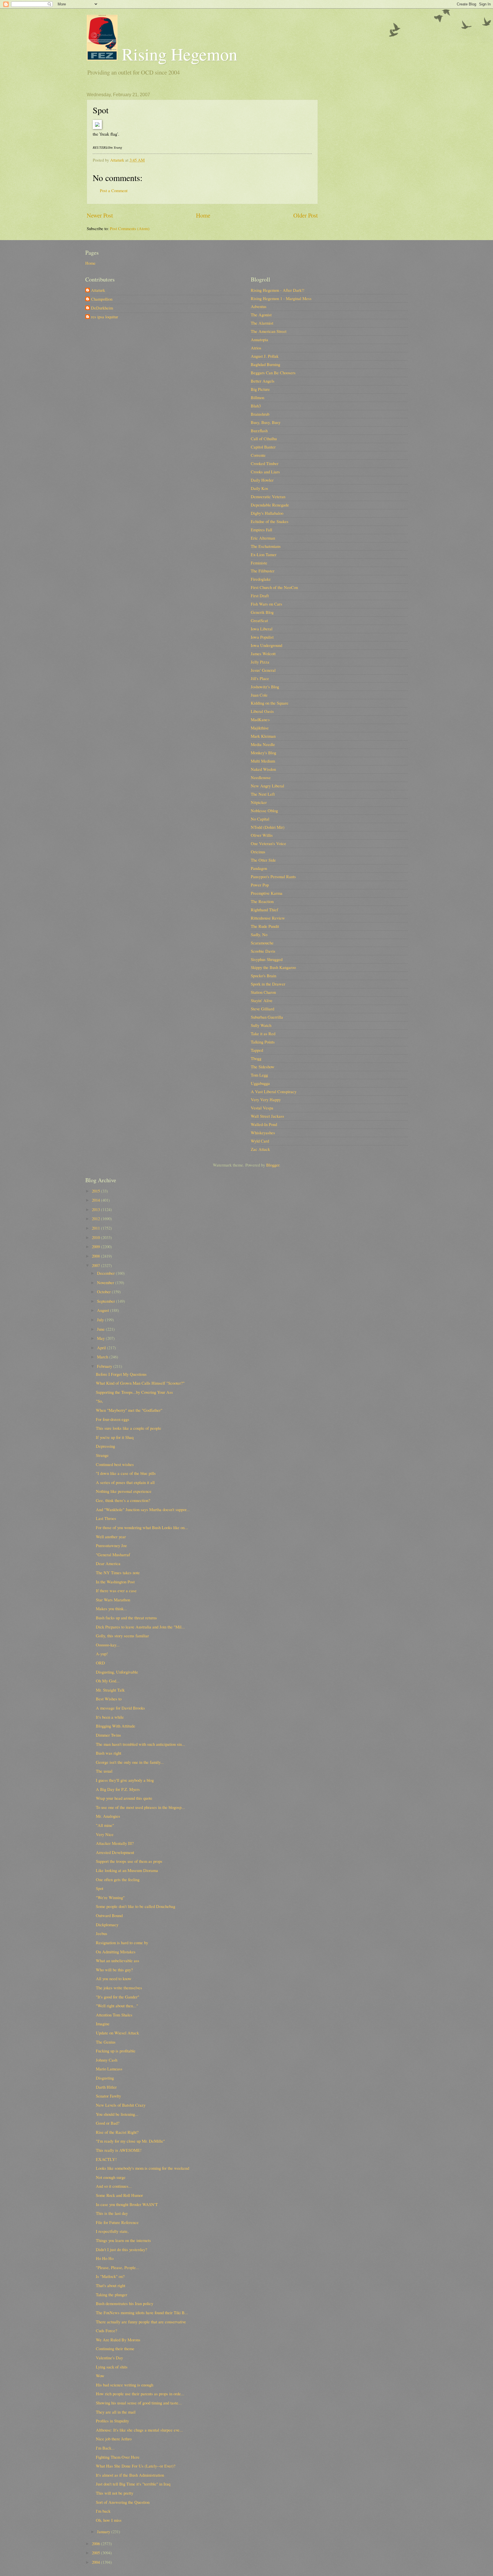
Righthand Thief (264, 910)
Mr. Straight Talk (110, 1690)
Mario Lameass (109, 2069)
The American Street (269, 331)
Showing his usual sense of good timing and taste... (139, 2403)
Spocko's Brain (263, 976)
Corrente (258, 455)
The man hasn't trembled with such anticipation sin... (141, 1744)
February (105, 1366)
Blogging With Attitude (116, 1726)
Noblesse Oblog (264, 811)
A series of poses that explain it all (125, 1482)
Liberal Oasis (262, 711)
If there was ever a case (116, 1590)
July (101, 1320)
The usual (104, 1771)
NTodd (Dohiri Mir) (268, 827)
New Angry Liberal (267, 786)
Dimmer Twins (108, 1735)
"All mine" (105, 1825)
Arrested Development (115, 1852)
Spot (100, 1888)
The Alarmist (262, 323)
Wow (100, 2376)
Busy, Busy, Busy (266, 422)
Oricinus (258, 852)
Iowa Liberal (262, 629)
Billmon (257, 397)
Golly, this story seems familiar (122, 1636)
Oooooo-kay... (108, 1645)
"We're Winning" (110, 1897)
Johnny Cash (107, 2060)
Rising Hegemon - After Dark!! (278, 290)
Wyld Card (260, 1141)
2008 (96, 1256)
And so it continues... (114, 2186)
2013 (96, 1209)
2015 (96, 1191)
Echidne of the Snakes (270, 521)
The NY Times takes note (118, 1572)
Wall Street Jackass (267, 1116)
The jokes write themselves (119, 1988)
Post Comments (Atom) (130, 228)
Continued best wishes (115, 1464)
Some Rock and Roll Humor (119, 2195)
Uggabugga (260, 1083)
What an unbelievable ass (118, 1960)
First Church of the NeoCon (274, 587)
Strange (102, 1455)
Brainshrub (260, 414)
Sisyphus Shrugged (267, 959)
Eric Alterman (263, 538)
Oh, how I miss (109, 2520)
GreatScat (259, 620)
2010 (96, 1237)
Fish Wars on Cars (266, 604)
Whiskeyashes (263, 1133)
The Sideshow (263, 1067)
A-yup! (102, 1654)
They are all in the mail (116, 2412)
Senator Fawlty (108, 2096)
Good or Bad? (108, 2123)
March (103, 1357)
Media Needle (263, 744)
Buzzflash (259, 431)
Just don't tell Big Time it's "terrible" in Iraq (133, 2484)
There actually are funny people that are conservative (141, 2322)
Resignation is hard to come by (122, 1942)
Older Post (306, 215)
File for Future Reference (117, 2222)
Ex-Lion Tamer (264, 554)
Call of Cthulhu (264, 439)
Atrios (256, 348)
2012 (96, 1218)
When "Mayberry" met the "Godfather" (129, 1410)
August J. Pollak (265, 356)
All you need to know (114, 1978)
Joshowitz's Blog (265, 687)
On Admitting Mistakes (116, 1952)
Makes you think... (111, 1608)
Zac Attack (260, 1149)
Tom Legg (259, 1075)
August (104, 1310)
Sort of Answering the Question (123, 2502)
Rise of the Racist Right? (117, 2132)
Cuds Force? (107, 2330)
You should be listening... (117, 2114)
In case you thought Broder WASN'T (127, 2204)
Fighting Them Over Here (118, 2457)
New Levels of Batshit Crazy (121, 2105)
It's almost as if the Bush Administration (130, 2475)
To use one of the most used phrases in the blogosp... (140, 1807)
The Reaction (262, 901)
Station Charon (263, 992)
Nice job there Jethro (114, 2439)
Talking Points (263, 1042)
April (102, 1348)
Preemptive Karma (267, 893)
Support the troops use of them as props (129, 1861)
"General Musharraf (113, 1555)
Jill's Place (260, 678)
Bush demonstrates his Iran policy (125, 2303)
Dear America (108, 1563)
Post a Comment (114, 190)
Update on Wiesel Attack (117, 2033)
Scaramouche (262, 943)
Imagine (103, 2024)
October (104, 1292)
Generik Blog (262, 612)
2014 (96, 1200)
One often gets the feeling (118, 1879)
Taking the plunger (112, 2295)
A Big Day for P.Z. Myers (118, 1789)
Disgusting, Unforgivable (117, 1672)
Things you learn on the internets (123, 2240)
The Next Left (263, 794)
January (104, 2531)
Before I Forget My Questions (121, 1374)
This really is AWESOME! (119, 2150)
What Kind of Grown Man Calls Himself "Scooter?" (140, 1383)
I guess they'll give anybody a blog (125, 1780)
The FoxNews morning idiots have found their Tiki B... (142, 2312)
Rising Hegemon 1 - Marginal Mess (281, 298)
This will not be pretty (115, 2493)
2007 (96, 1265)
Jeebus (102, 1933)
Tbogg (256, 1058)
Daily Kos (259, 488)
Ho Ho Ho (105, 2258)
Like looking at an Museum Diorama (127, 1870)
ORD (100, 1663)
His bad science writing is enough (125, 2385)
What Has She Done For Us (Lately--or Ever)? (136, 2466)
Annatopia (259, 339)
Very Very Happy (266, 1099)
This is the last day (112, 2213)
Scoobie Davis (263, 951)
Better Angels (263, 381)
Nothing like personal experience (124, 1491)
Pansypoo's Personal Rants (273, 876)
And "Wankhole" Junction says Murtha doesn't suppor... (143, 1509)
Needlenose (261, 777)
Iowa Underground (266, 645)
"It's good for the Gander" (118, 1997)
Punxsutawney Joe (111, 1545)
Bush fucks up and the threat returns (126, 1618)
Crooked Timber (265, 463)
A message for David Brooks (120, 1708)
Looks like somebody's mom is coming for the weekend (143, 2168)
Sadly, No (259, 934)
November (106, 1282)
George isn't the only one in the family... (130, 1762)
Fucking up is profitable (116, 2051)
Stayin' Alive (262, 1000)
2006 (96, 2543)
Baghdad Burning (265, 364)
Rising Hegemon (177, 54)
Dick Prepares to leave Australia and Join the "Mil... (140, 1627)
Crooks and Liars (265, 472)
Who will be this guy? (114, 1970)
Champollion (102, 299)
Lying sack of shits (112, 2367)
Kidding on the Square (270, 703)
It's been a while (110, 1717)
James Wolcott (263, 653)
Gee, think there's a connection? (123, 1500)
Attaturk (98, 290)
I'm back (103, 2511)
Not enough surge (111, 2177)
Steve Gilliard (262, 1009)
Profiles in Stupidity (112, 2421)
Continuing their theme (115, 2348)
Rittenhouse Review (268, 918)
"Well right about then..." (117, 2006)
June (101, 1329)
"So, (99, 1401)
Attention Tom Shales (114, 2015)
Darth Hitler (106, 2087)
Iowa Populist (262, 637)
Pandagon (259, 868)
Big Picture (260, 389)
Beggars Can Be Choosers (273, 373)
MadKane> (260, 719)
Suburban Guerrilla (267, 1017)
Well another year (111, 1537)
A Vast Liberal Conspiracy (274, 1091)
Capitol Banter (263, 447)
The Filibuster (263, 571)
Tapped (257, 1050)
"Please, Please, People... (118, 2267)
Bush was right (109, 1753)
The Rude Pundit (265, 926)
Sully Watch (261, 1025)
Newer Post (100, 215)
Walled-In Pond (264, 1124)
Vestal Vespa (262, 1108)
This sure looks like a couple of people (129, 1428)
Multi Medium (263, 761)
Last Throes (106, 1518)
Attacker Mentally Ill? (115, 1843)
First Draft (260, 596)
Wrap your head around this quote (124, 1798)
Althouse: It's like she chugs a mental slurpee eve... (139, 2430)
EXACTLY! (106, 2159)
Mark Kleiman (263, 736)
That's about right (111, 2285)
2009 (96, 1246)
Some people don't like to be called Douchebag (136, 1906)
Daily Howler (262, 480)
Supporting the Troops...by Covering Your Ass (134, 1392)
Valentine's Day (109, 2358)
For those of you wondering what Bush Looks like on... (142, 1527)
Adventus (259, 306)
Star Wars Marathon (113, 1600)
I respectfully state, (112, 2231)
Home (203, 215)
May (101, 1338)
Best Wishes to (109, 1699)
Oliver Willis (262, 835)
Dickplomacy (107, 1925)
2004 (96, 2562)
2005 (96, 2553)
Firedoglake (261, 579)
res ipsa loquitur (105, 317)
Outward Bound (109, 1915)
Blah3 (256, 406)
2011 (96, 1228)
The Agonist (261, 315)
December (106, 1273)
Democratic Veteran (268, 496)
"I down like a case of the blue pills (126, 1473)
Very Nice (105, 1834)
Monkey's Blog (263, 753)
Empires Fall (261, 530)
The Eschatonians (266, 546)
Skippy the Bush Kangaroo (273, 967)
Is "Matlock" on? (110, 2276)
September (107, 1301)
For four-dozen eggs (113, 1419)
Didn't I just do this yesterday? (122, 2249)
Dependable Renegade (270, 505)
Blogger (273, 1165)
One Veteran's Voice (268, 843)
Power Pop (260, 885)
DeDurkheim (102, 308)
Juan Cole (259, 695)
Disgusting (105, 2078)
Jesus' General (263, 670)
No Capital (260, 819)
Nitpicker (259, 802)
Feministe (259, 563)
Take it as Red (263, 1033)
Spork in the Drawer (268, 984)
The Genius (106, 2042)
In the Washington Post (115, 1582)
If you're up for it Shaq (115, 1437)
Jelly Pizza (260, 662)
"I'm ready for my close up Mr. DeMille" (130, 2141)
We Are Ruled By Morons (118, 2340)
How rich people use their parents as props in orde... (140, 2394)
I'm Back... (105, 2448)
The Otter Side (263, 860)
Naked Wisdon (263, 769)
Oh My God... (108, 1681)
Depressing (105, 1446)
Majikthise (260, 728)
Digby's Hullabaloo (267, 513)
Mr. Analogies (108, 1816)
